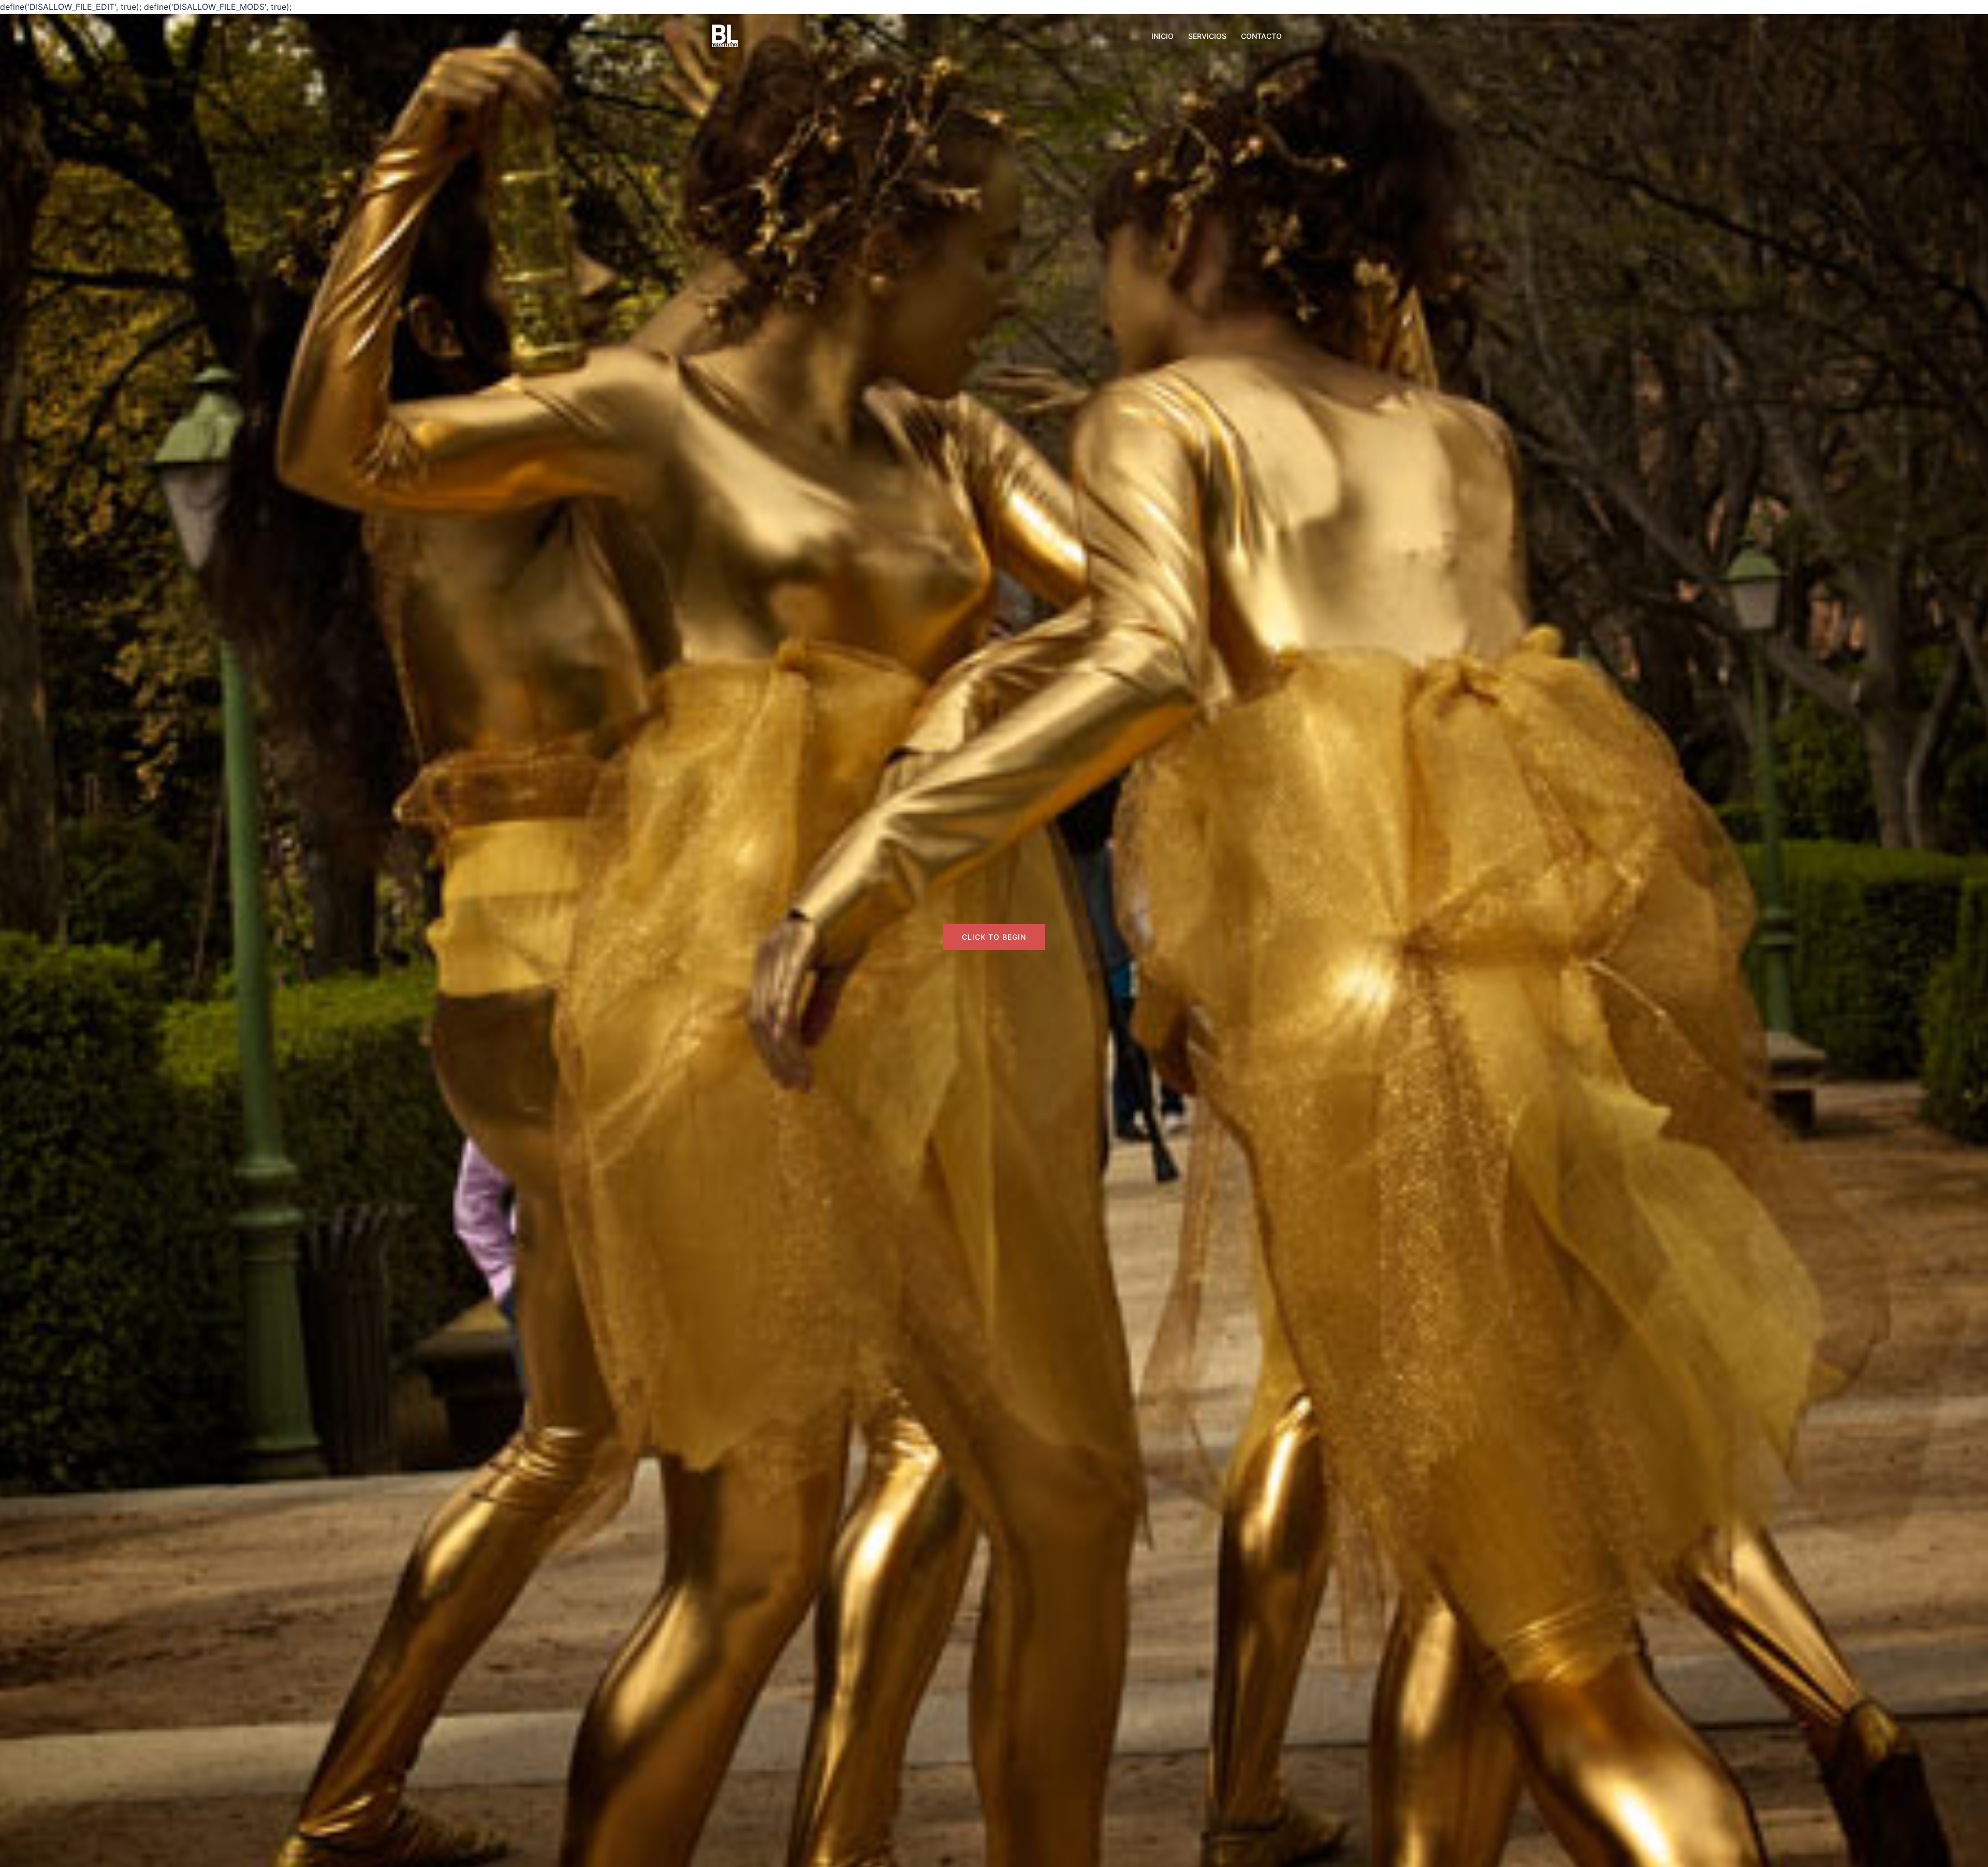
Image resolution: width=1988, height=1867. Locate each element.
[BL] (725, 35)
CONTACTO (1261, 36)
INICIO (1163, 36)
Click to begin (994, 937)
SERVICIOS (1207, 36)
